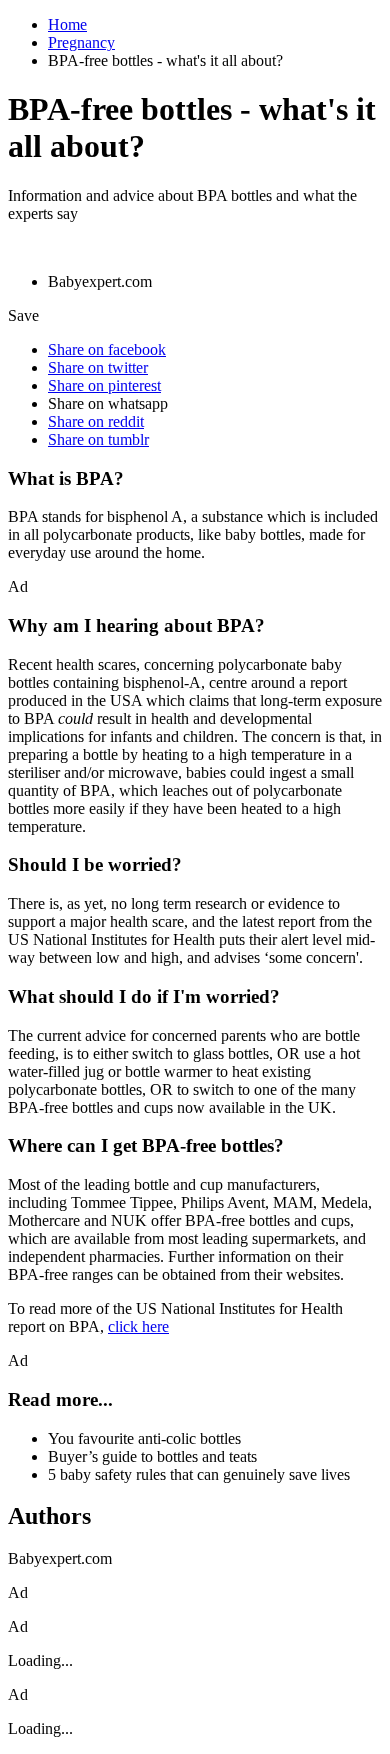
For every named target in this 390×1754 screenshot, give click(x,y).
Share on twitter (98, 367)
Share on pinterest (104, 385)
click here (138, 1326)
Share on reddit (96, 421)
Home (67, 24)
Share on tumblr (98, 439)
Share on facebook (107, 349)
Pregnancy (81, 42)
